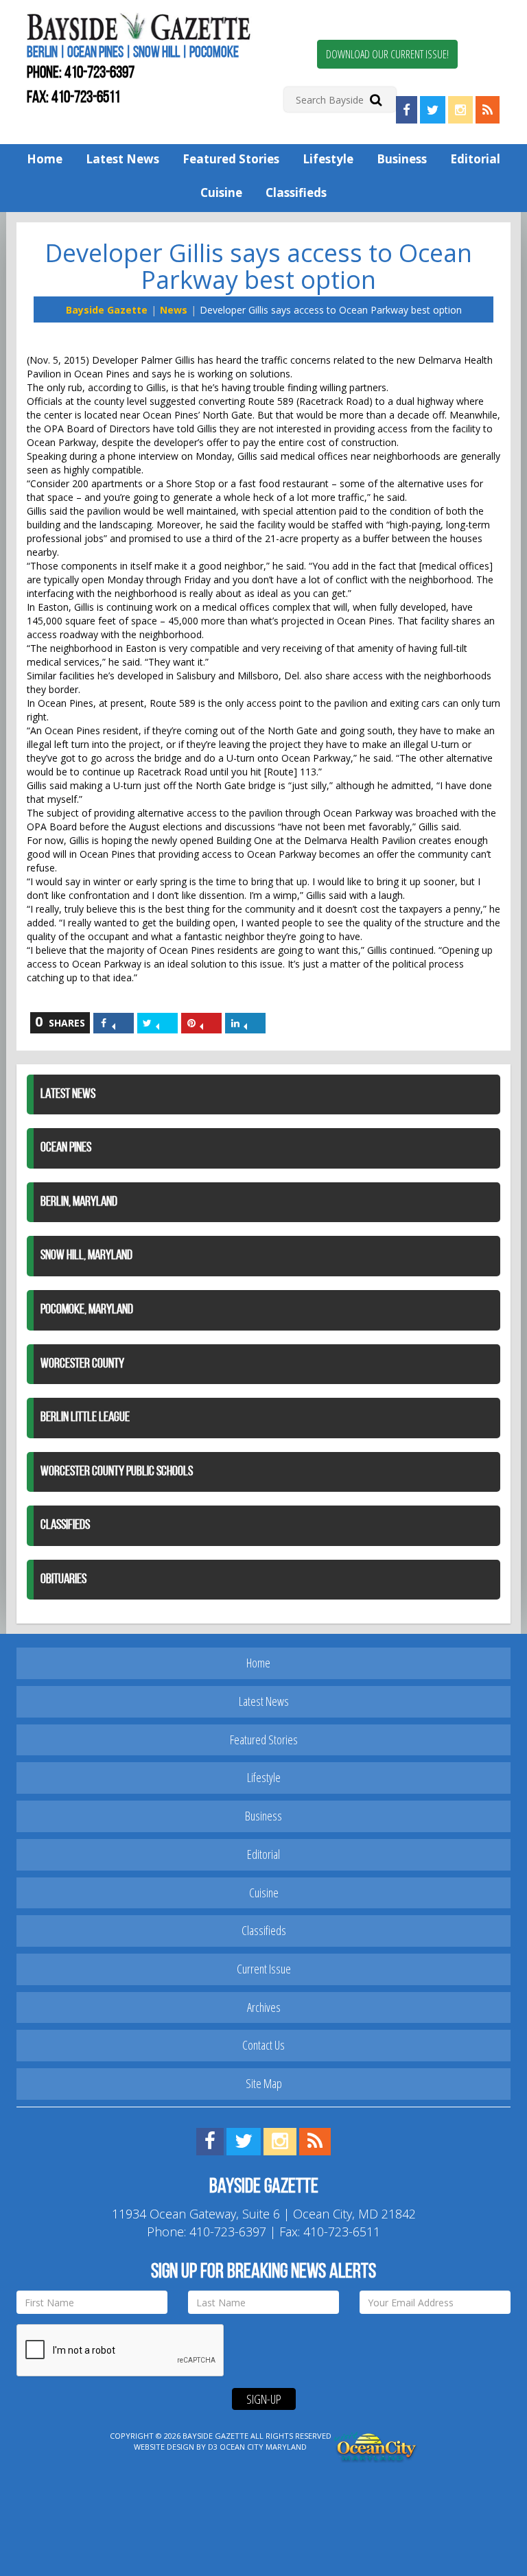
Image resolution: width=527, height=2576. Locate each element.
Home (45, 159)
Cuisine (221, 192)
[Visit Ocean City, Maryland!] (376, 2446)
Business (402, 159)
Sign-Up (264, 2399)
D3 (213, 2447)
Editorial (475, 159)
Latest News (122, 159)
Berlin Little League (85, 1418)
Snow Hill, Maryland (86, 1256)
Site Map (264, 2083)
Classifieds (296, 192)
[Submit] (376, 99)
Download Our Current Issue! (387, 54)
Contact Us (263, 2045)
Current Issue (264, 1969)
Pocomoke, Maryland (87, 1310)
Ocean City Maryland (263, 2447)
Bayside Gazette (107, 310)
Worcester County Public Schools (117, 1472)
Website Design (164, 2447)
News (174, 310)
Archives (264, 2007)
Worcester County (82, 1364)
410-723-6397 (99, 73)
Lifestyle (328, 159)
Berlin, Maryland (79, 1202)
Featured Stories (231, 159)
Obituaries (63, 1580)
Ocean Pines (66, 1148)
